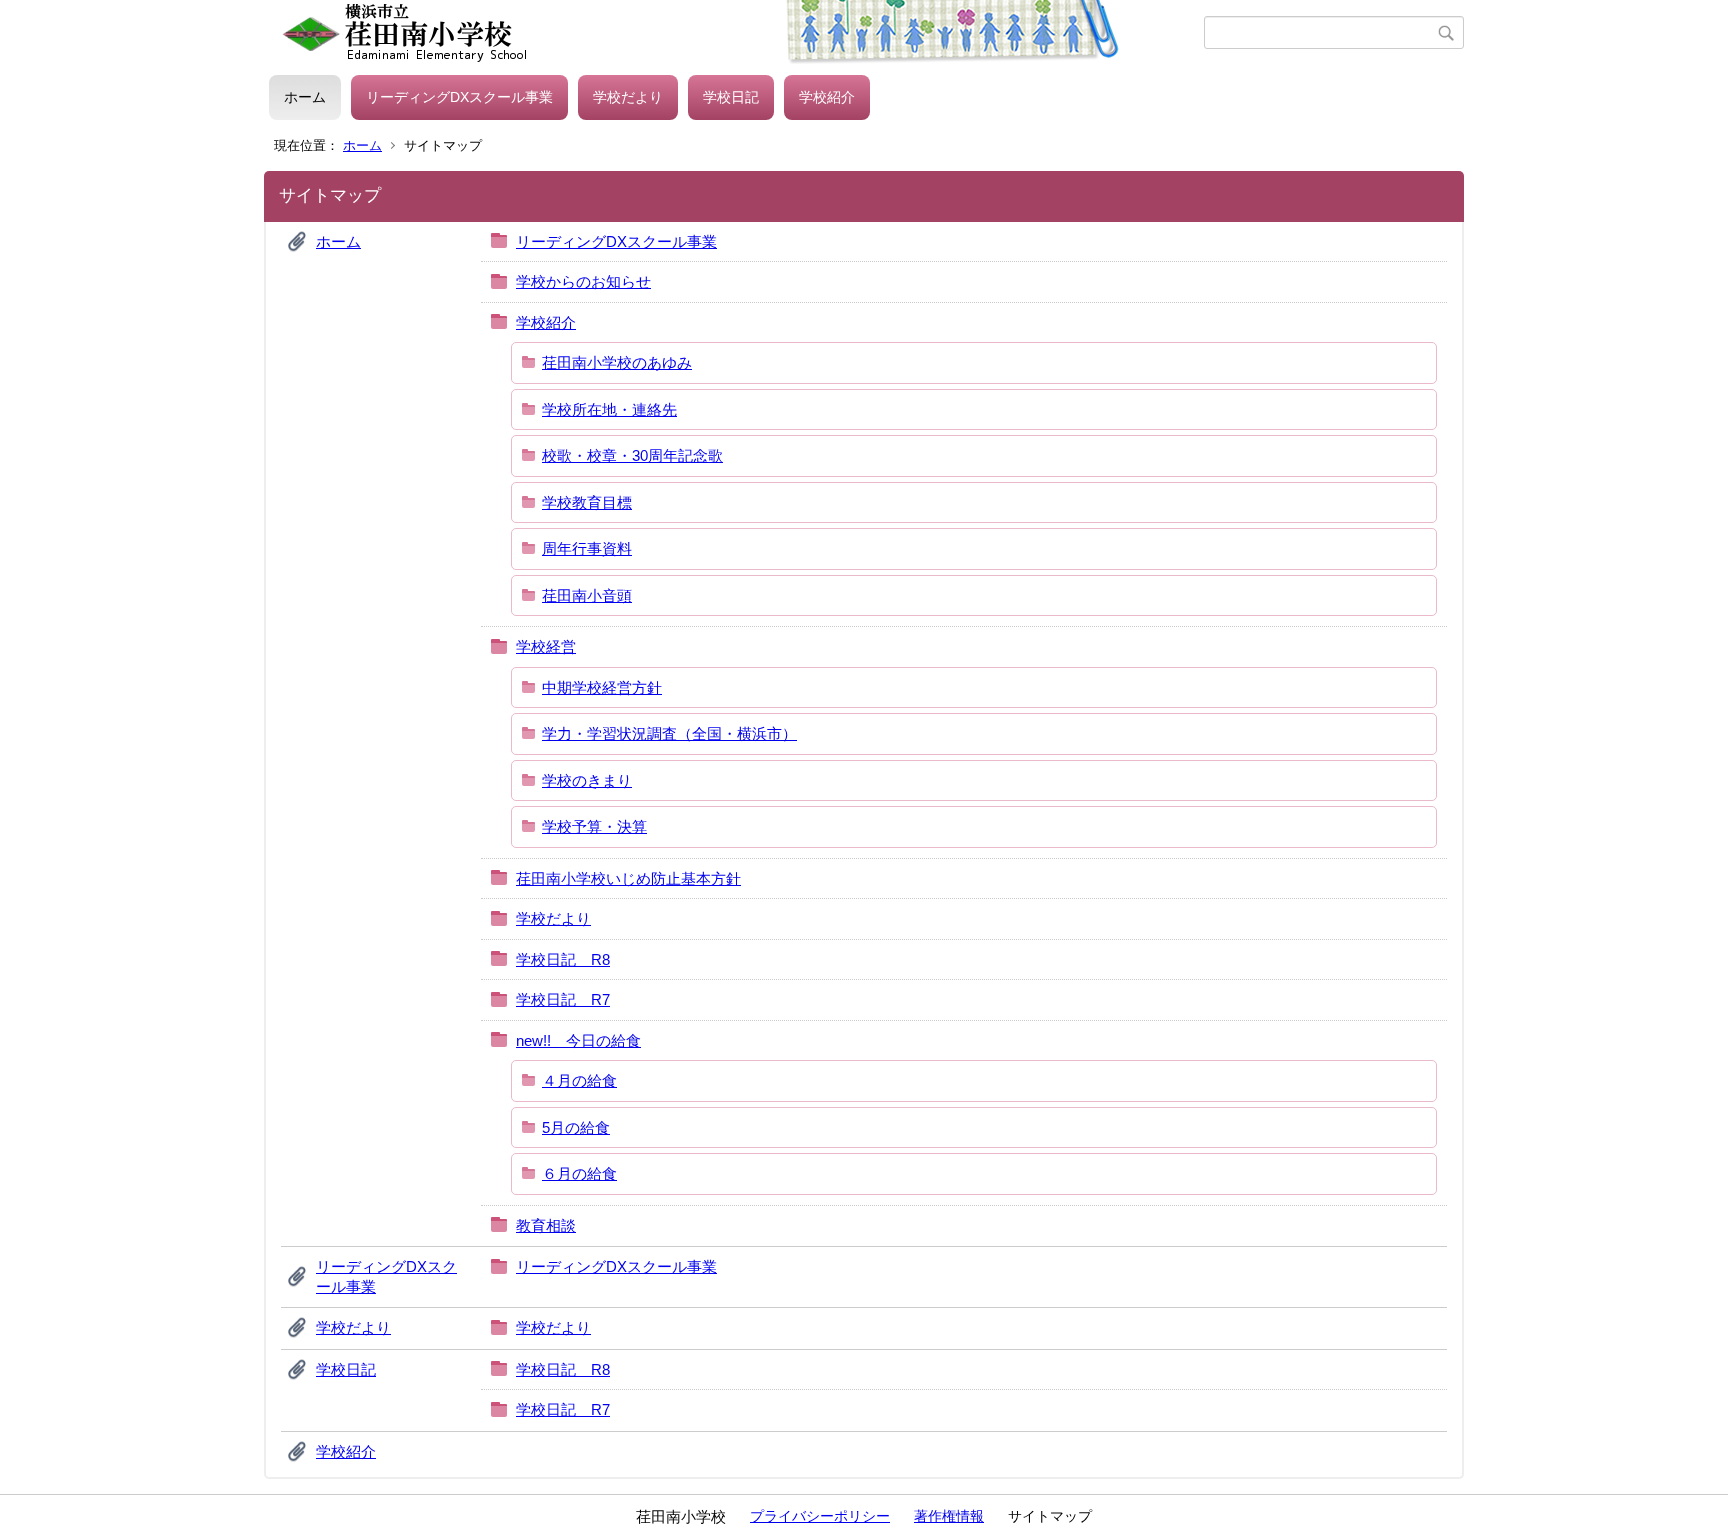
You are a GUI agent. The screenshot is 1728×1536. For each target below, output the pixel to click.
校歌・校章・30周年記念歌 (632, 455)
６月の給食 (579, 1173)
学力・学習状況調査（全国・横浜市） (669, 733)
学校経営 (546, 646)
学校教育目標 (587, 502)
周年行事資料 (587, 548)
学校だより (628, 97)
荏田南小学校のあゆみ (617, 362)
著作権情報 (949, 1516)
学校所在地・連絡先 (609, 409)
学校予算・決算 (594, 826)
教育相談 (546, 1225)
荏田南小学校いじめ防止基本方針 (628, 878)
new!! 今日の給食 (578, 1040)
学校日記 (731, 97)
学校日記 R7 (563, 999)
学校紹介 (827, 97)
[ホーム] (736, 33)
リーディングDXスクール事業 (459, 97)
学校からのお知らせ (583, 281)
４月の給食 (579, 1080)
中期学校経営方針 (602, 687)
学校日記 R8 (563, 959)
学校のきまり (587, 780)
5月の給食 (576, 1127)
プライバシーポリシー (820, 1516)
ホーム (305, 97)
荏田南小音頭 (587, 595)
